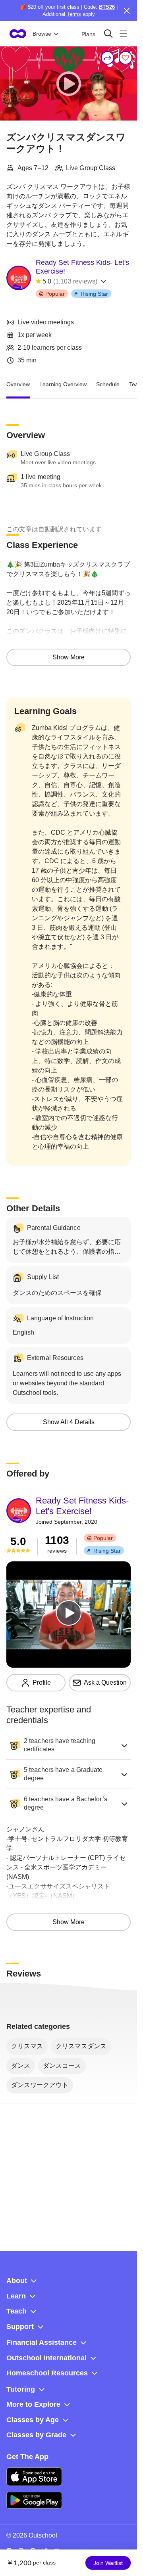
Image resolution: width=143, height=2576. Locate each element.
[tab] (18, 385)
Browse (42, 34)
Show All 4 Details (69, 1422)
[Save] (126, 58)
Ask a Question (105, 1683)
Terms (74, 14)
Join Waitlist (108, 2563)
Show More (69, 657)
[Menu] (123, 34)
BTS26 (107, 7)
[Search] (108, 34)
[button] (69, 1745)
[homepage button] (18, 34)
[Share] (108, 58)
